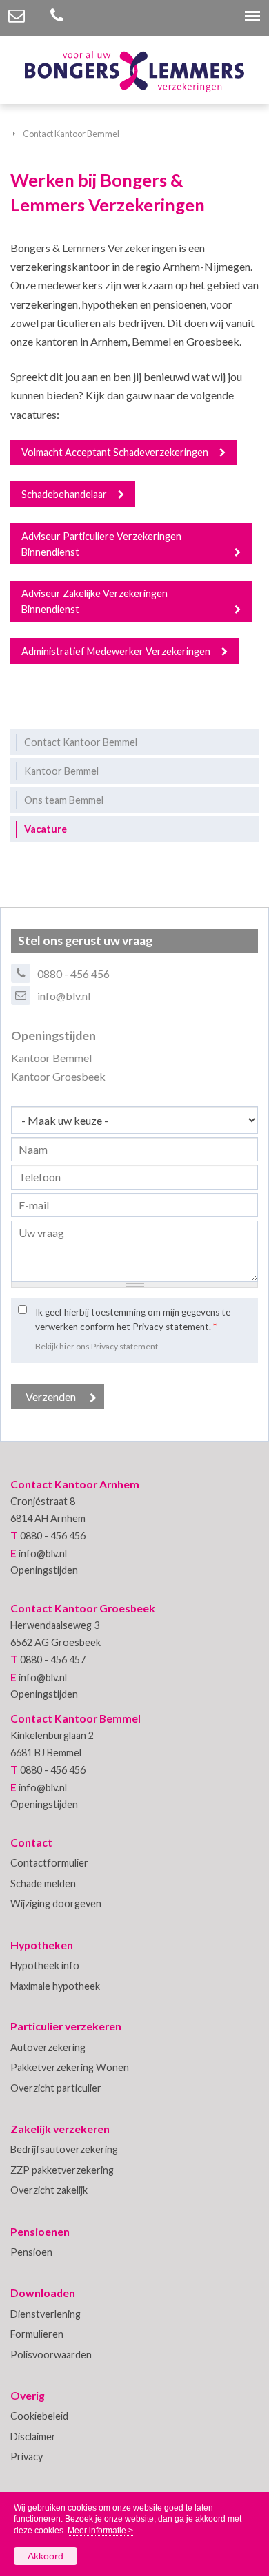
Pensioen (31, 2252)
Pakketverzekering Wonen (70, 2067)
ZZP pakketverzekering (62, 2170)
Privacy (27, 2456)
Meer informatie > (100, 2531)
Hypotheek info (45, 1965)
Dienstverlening (46, 2314)
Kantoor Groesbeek (58, 1076)
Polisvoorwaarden (51, 2355)
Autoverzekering (48, 2047)
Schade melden (43, 1883)
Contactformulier (49, 1863)
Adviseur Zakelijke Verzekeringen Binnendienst (94, 601)
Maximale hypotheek (55, 1986)
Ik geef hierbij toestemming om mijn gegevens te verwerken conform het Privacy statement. (133, 1319)
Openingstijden (44, 1570)
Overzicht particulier (56, 2088)
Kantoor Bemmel (51, 1058)
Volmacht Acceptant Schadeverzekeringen (115, 452)
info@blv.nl (64, 996)
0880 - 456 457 (53, 1660)
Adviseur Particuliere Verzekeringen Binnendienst (101, 544)
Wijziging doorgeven (56, 1903)
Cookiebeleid (39, 2416)
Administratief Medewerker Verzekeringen (116, 651)
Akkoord (46, 2556)
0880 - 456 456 (73, 974)
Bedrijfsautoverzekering (64, 2149)
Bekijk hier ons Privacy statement (97, 1346)
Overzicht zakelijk (49, 2190)
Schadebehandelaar (64, 494)
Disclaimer (33, 2437)
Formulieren (37, 2334)
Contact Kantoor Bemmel (71, 134)
